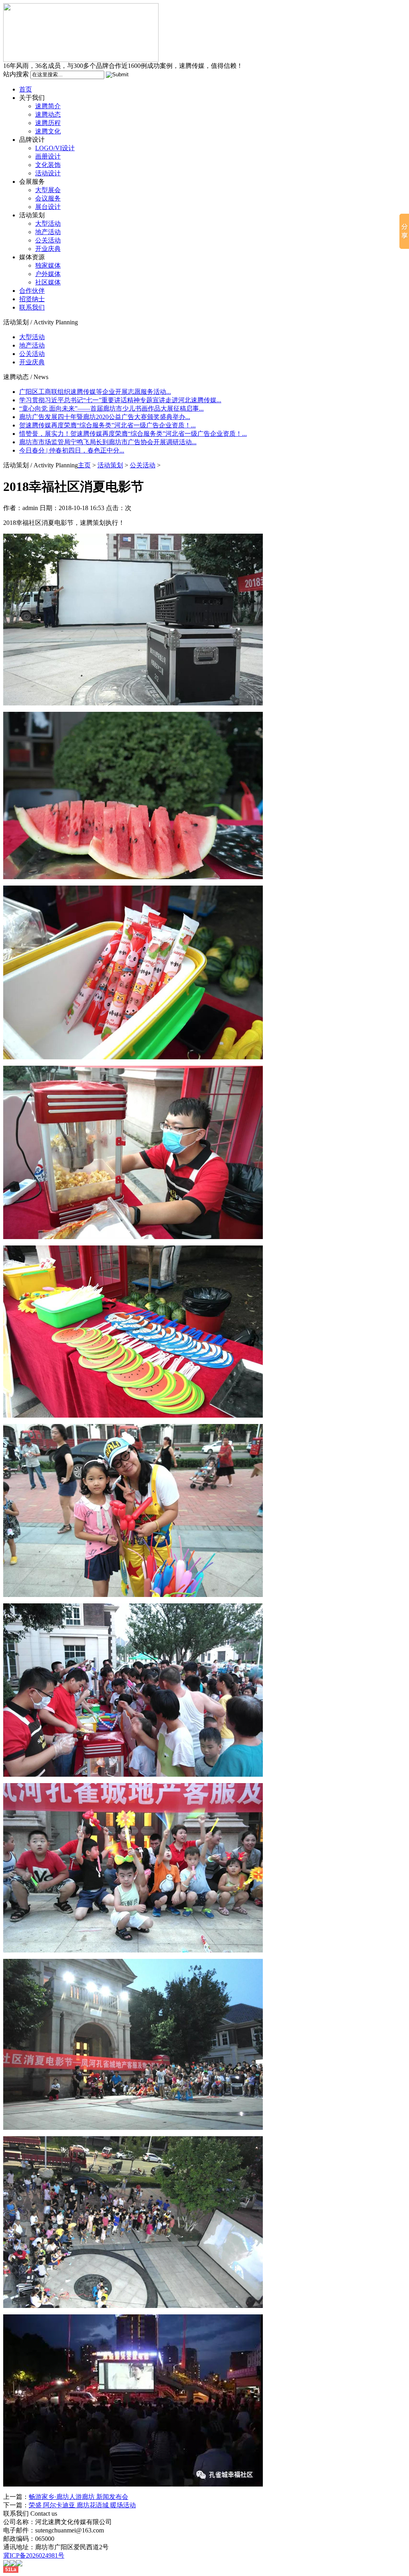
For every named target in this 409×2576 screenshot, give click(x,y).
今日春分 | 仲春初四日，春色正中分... (72, 450)
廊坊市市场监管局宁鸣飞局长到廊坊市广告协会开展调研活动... (108, 442)
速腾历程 (48, 123)
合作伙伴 (32, 291)
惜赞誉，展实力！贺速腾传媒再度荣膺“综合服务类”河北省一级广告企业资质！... (133, 434)
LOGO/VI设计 (55, 148)
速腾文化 (48, 131)
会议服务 (48, 198)
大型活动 (48, 223)
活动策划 (110, 465)
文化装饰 (48, 165)
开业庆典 (48, 249)
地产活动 (48, 232)
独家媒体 (48, 265)
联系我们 (32, 307)
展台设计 (48, 207)
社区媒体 (48, 282)
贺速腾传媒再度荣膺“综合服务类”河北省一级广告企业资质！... (107, 425)
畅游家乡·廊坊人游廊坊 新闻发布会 (78, 2497)
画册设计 (48, 156)
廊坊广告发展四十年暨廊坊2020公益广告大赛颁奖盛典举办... (105, 417)
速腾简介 (48, 106)
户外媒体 (48, 274)
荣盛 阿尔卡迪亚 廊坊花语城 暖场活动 (82, 2505)
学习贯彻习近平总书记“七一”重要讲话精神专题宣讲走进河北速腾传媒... (120, 400)
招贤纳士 (32, 299)
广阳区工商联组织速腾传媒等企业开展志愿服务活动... (95, 392)
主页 (84, 465)
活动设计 (48, 173)
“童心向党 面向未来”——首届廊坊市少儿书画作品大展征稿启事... (111, 408)
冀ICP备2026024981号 (34, 2555)
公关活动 (48, 240)
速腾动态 (48, 114)
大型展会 (48, 190)
